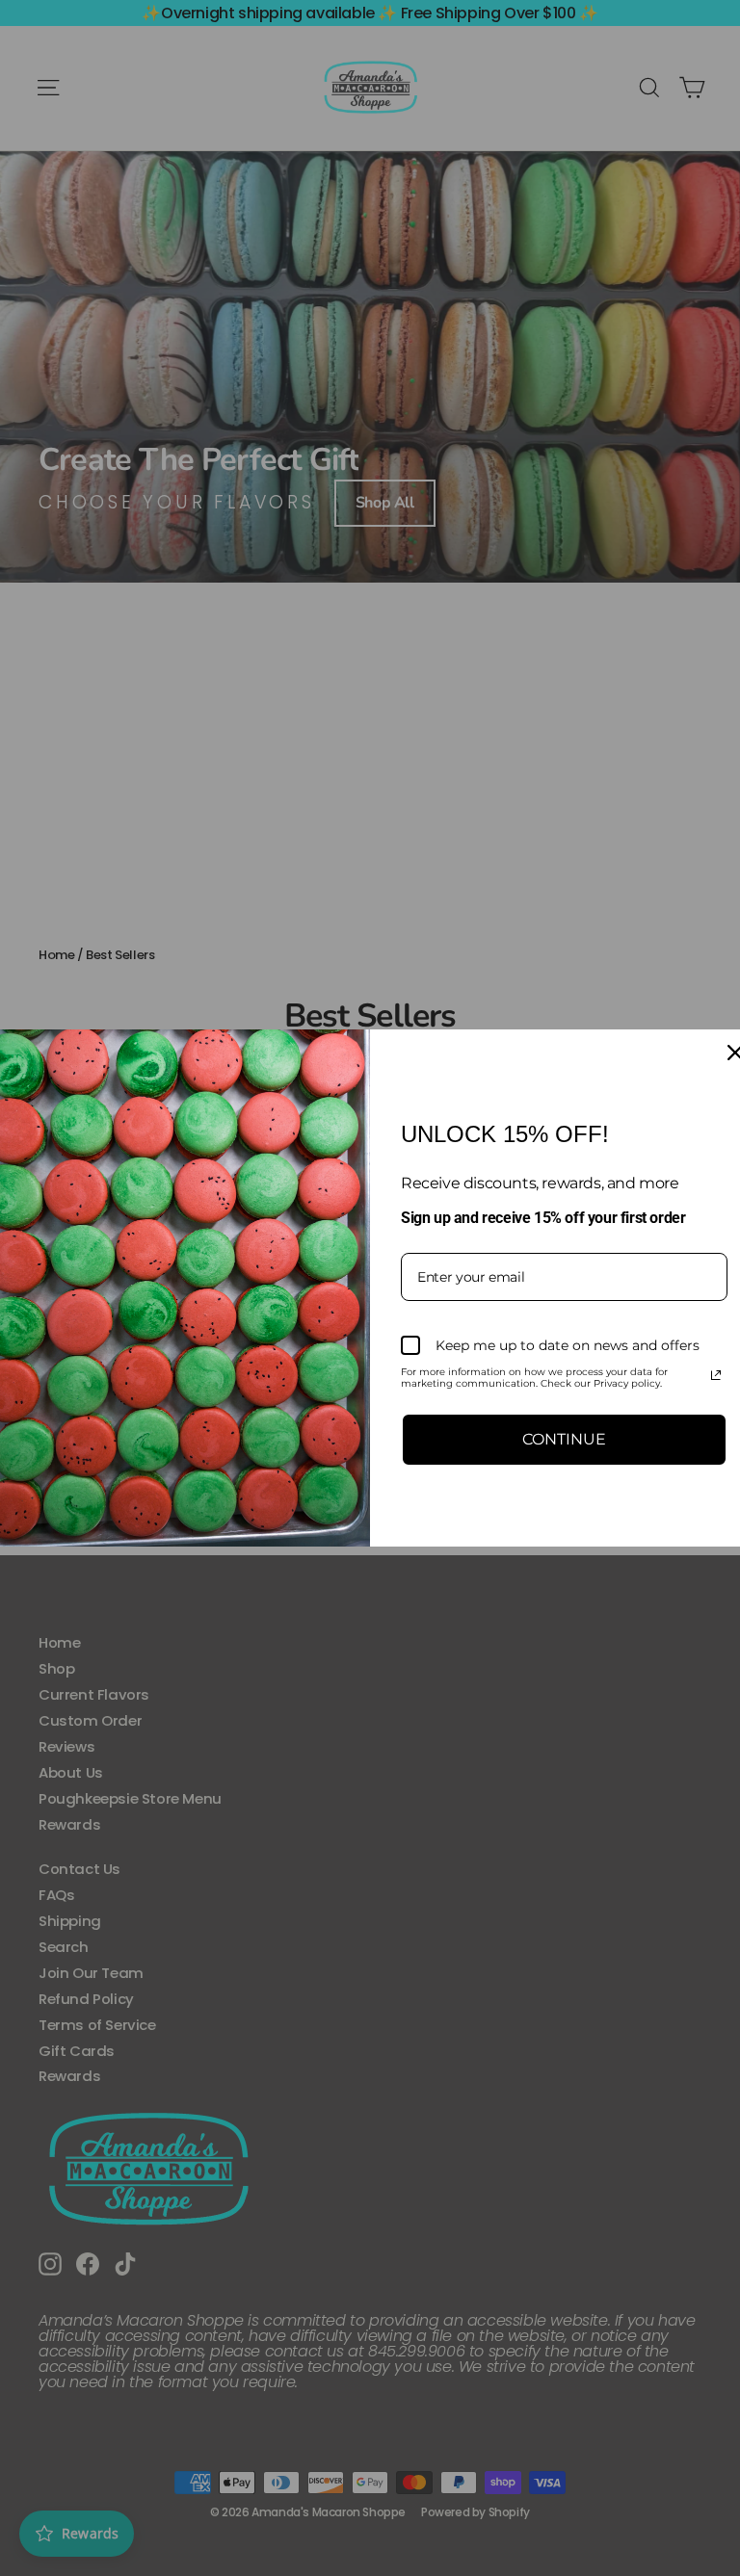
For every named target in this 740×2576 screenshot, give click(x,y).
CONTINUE (564, 1439)
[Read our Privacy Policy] (716, 1375)
